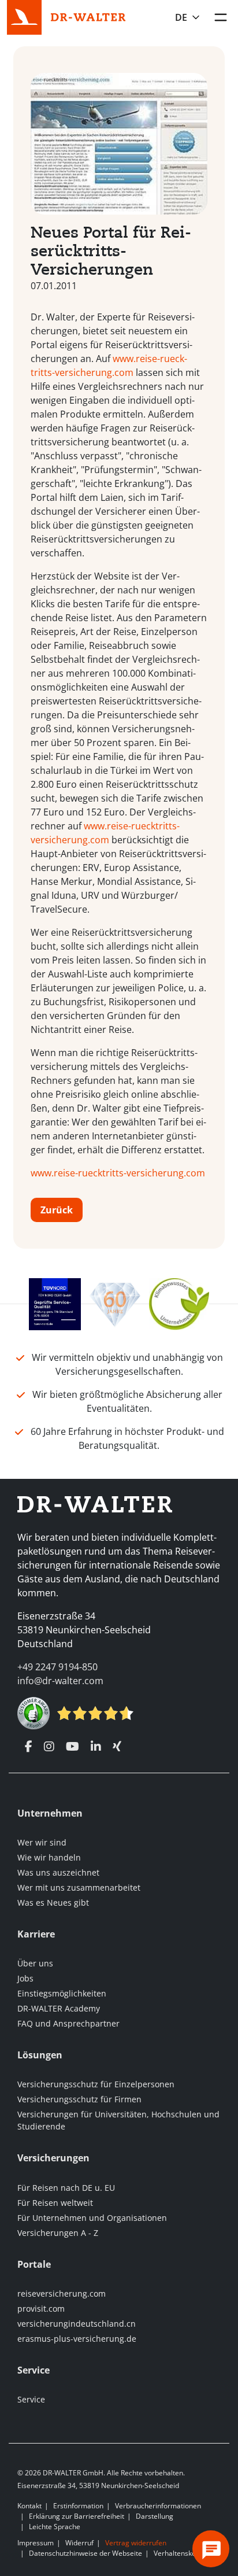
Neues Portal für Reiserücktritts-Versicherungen (111, 251)
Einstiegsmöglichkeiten (62, 1993)
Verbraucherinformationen (158, 2506)
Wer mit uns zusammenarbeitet (79, 1887)
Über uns (35, 1963)
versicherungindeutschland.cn (77, 2324)
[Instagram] (49, 1747)
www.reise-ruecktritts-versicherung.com (118, 1173)
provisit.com (41, 2309)
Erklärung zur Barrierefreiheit (77, 2516)
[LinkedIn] (96, 1747)
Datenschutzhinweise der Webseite (85, 2553)
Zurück (57, 1210)
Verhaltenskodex (181, 2553)
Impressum (36, 2543)
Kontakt (29, 2506)
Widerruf (79, 2543)
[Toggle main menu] (221, 17)
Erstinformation (78, 2506)
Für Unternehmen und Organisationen (92, 2218)
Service (31, 2399)
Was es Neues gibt (53, 1903)
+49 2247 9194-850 (57, 1667)
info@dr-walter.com (60, 1681)
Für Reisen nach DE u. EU (66, 2188)
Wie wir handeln (49, 1857)
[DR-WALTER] (88, 16)
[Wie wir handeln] (179, 1303)
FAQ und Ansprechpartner (68, 2023)
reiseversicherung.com (62, 2293)
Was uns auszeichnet (58, 1872)
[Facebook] (29, 1747)
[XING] (117, 1747)
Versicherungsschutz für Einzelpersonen (96, 2084)
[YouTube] (72, 1747)
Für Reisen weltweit (55, 2203)
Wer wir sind (42, 1842)
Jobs (25, 1978)
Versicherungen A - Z (58, 2233)
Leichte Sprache (55, 2527)
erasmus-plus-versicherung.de (77, 2339)
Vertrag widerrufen (136, 2543)
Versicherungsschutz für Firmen (79, 2099)
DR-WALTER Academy (59, 2008)
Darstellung (155, 2516)
